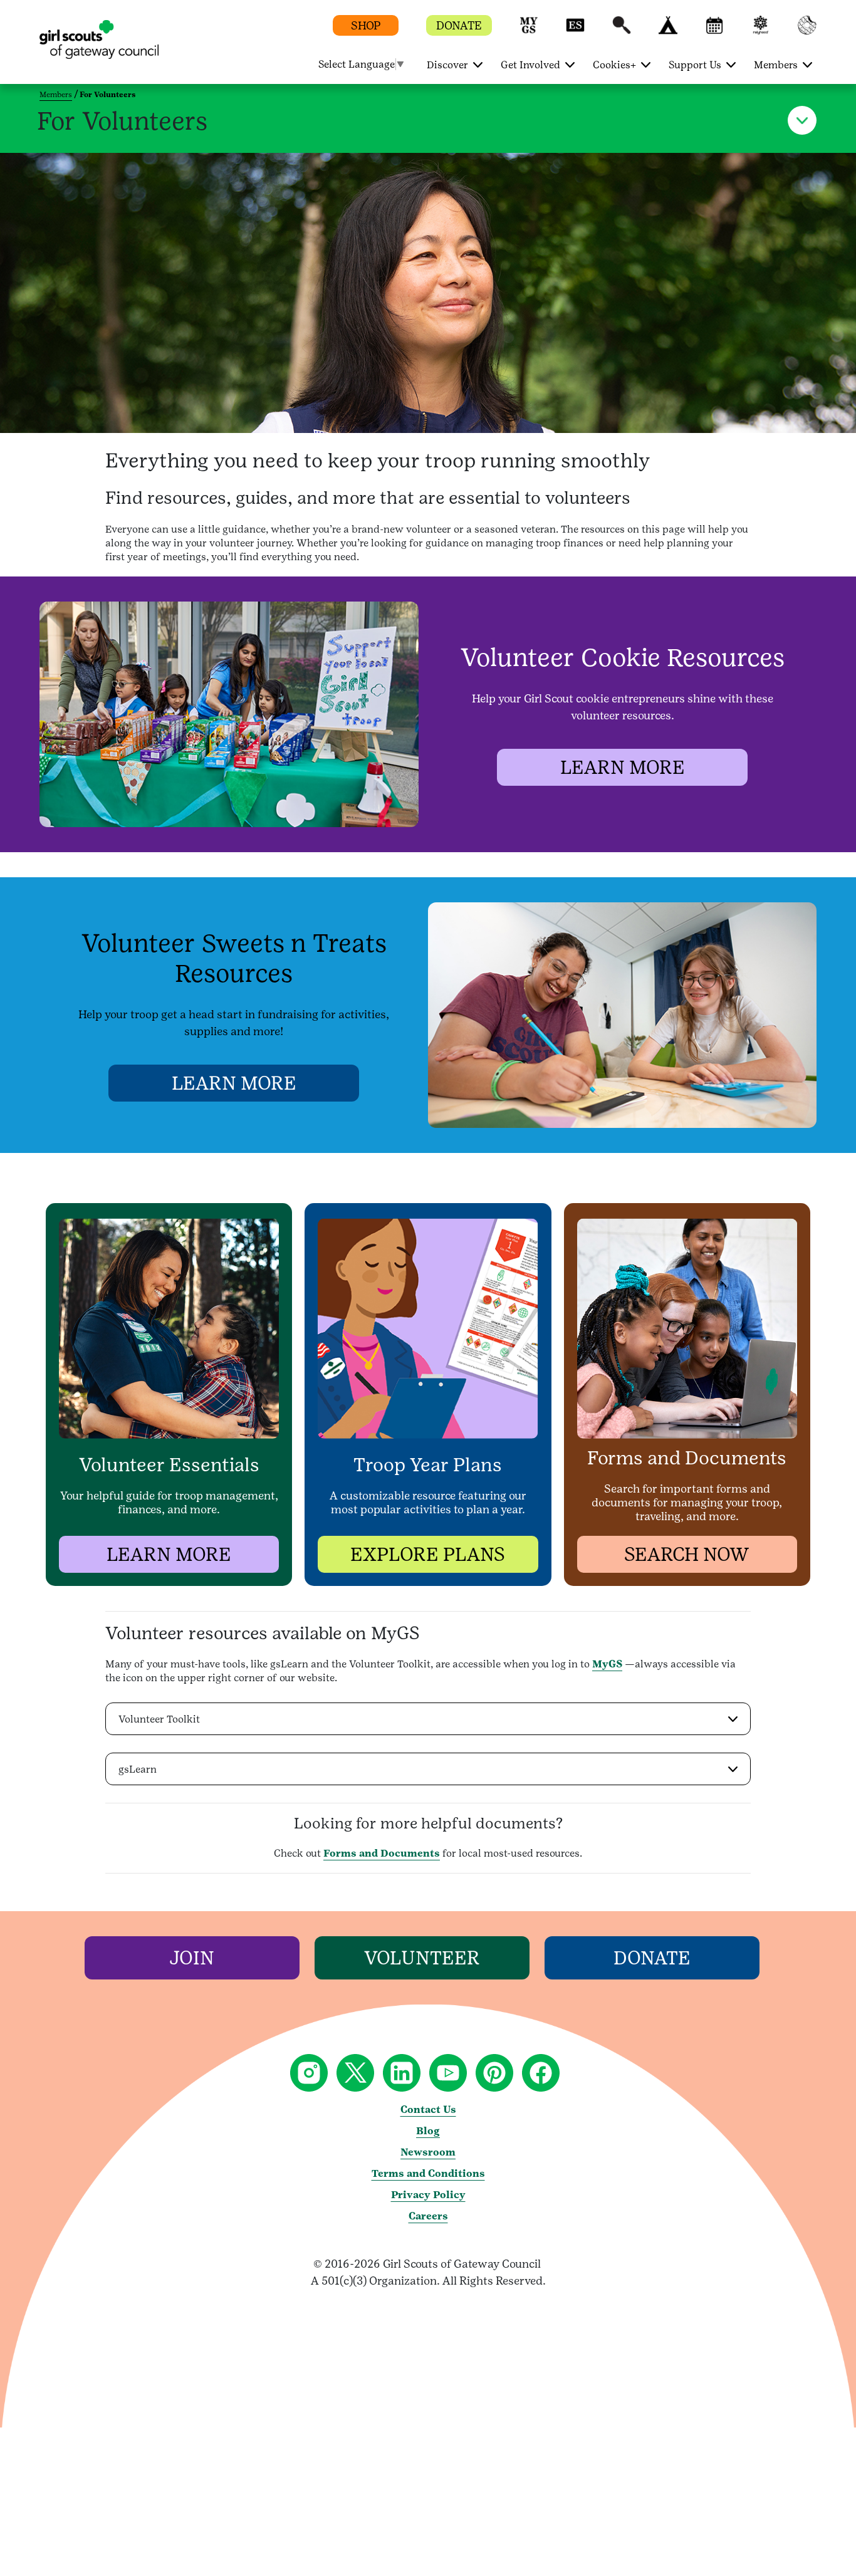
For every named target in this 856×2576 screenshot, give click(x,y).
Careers (428, 2216)
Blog (428, 2131)
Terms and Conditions (428, 2173)
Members (56, 95)
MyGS (607, 1664)
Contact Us (428, 2109)
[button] (529, 31)
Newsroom (428, 2152)
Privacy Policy (428, 2195)
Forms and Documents (382, 1853)
